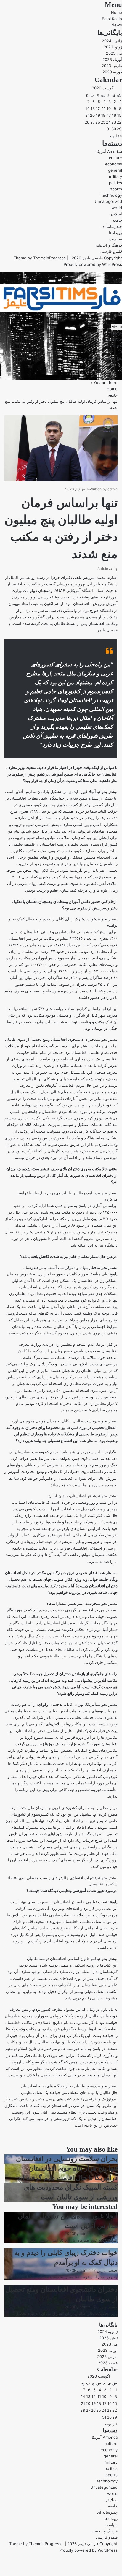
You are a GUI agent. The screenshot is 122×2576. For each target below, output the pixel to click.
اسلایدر (116, 214)
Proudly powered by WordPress (93, 264)
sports (116, 189)
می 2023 (114, 53)
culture (115, 158)
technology (112, 195)
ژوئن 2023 (113, 47)
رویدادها (115, 233)
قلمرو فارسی (111, 251)
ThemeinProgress (49, 258)
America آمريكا (109, 151)
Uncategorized (108, 201)
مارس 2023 (112, 66)
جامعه (117, 220)
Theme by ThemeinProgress (35, 2544)
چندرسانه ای (112, 226)
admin (113, 489)
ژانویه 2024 (112, 41)
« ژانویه (116, 136)
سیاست (116, 239)
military (115, 176)
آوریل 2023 (112, 59)
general (115, 170)
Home (117, 12)
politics (115, 183)
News (117, 25)
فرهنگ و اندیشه (109, 245)
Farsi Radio (112, 19)
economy (114, 164)
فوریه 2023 (112, 72)
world (117, 208)
